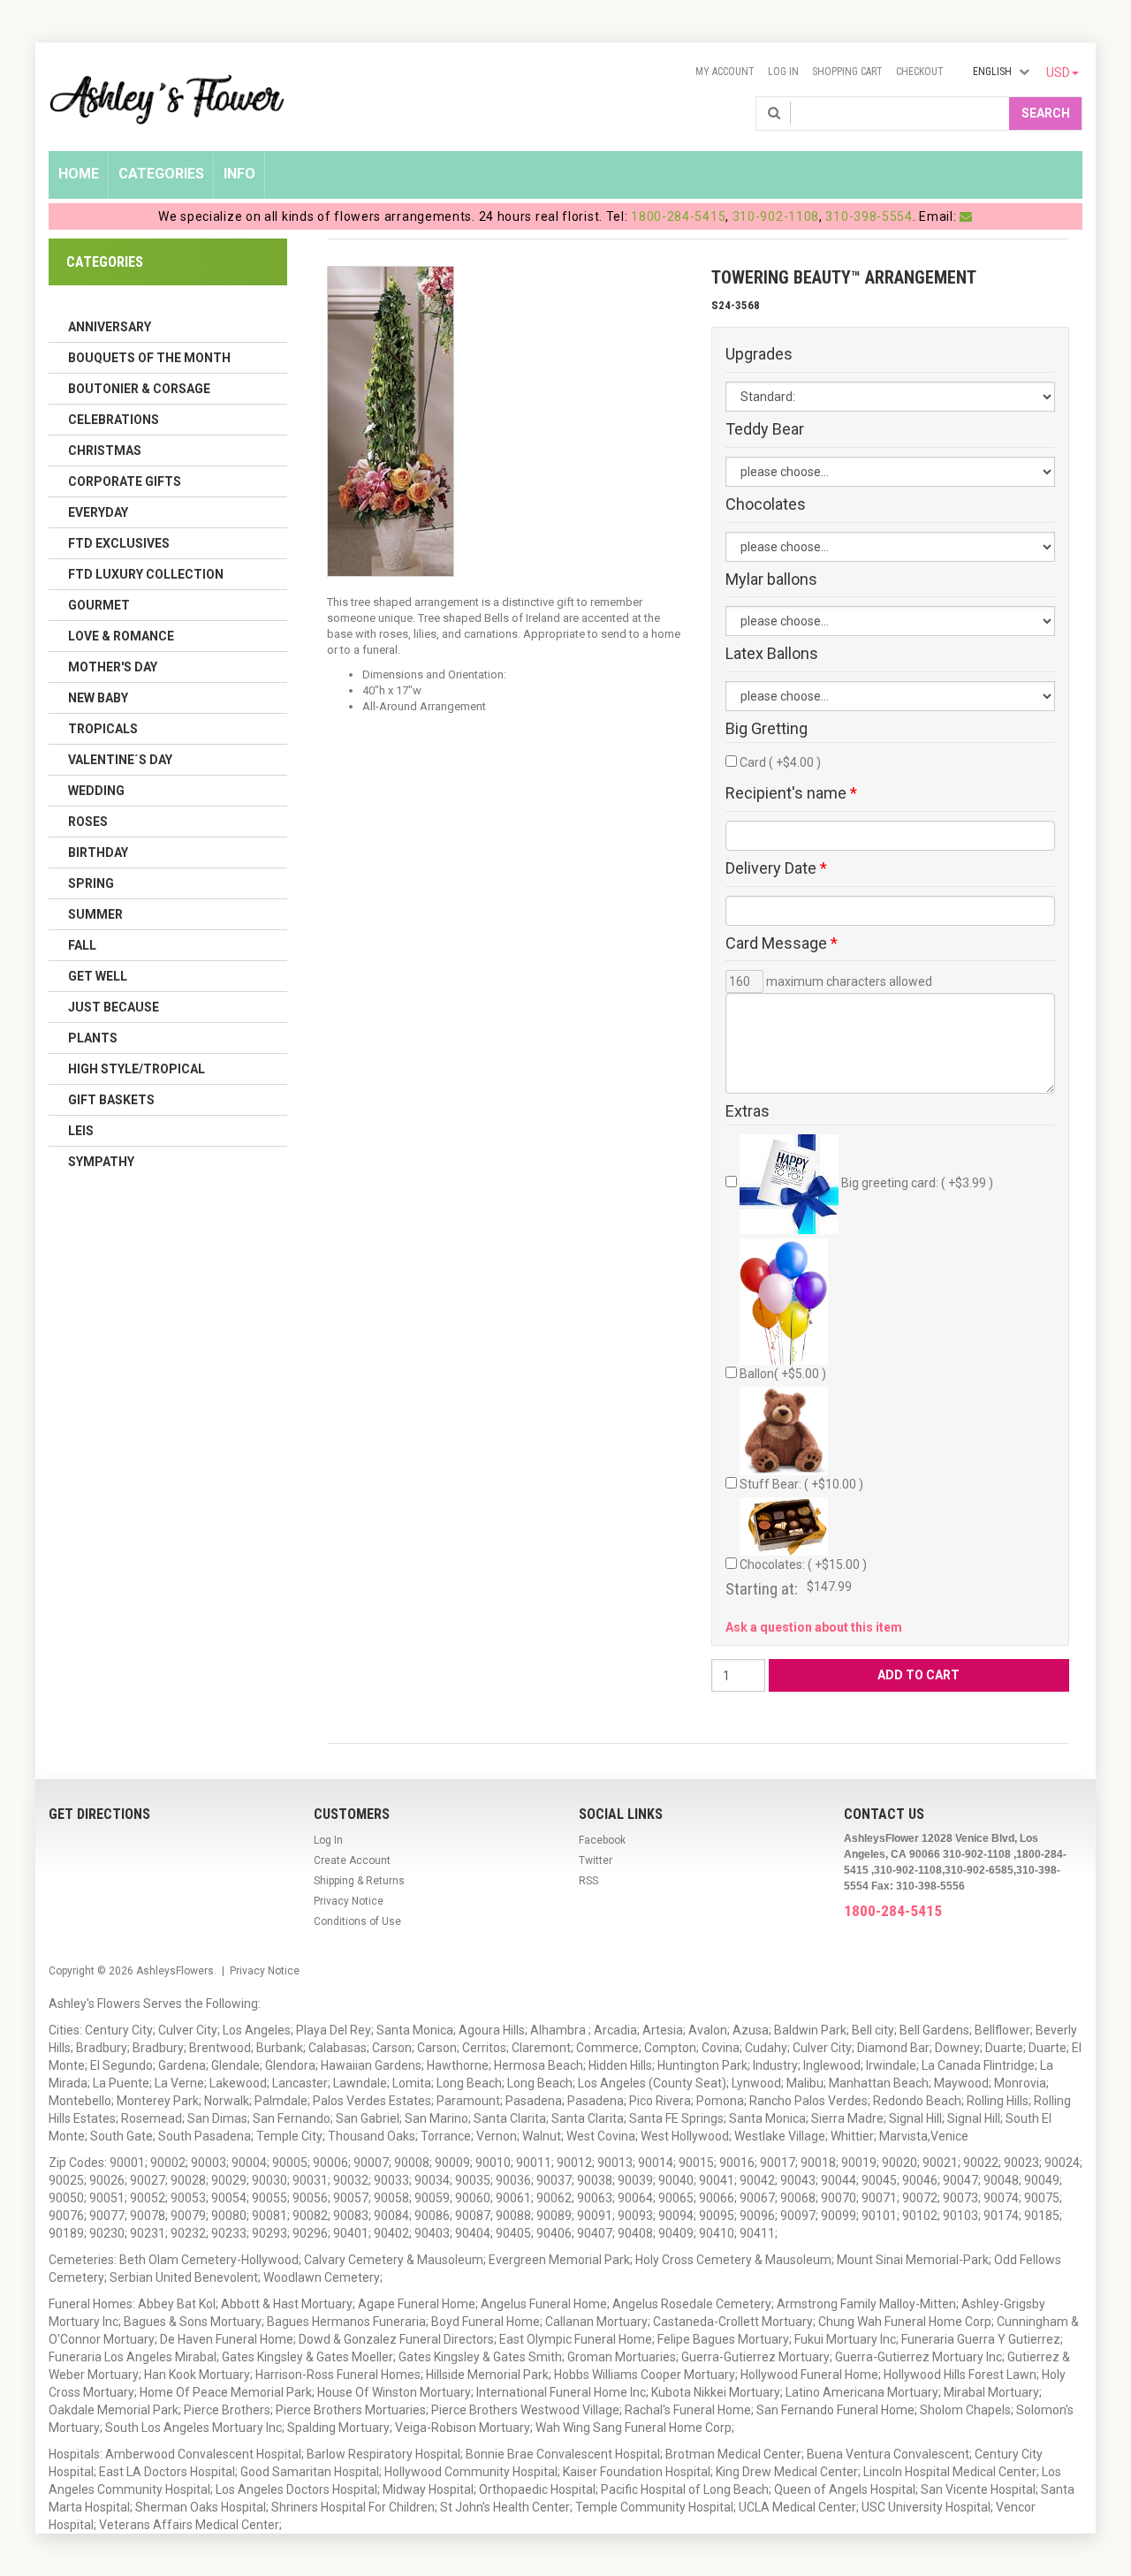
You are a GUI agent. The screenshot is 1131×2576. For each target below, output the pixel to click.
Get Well (98, 976)
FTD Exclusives (119, 543)
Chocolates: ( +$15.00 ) (803, 1565)
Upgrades (759, 354)
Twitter (596, 1860)
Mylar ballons (771, 580)
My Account (725, 72)
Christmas (105, 451)
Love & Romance (121, 636)
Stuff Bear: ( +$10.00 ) (801, 1484)
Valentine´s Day (120, 760)
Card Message (782, 943)
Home (79, 174)
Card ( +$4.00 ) (780, 762)
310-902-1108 (776, 216)
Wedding (96, 791)
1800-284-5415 (678, 216)
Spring (91, 883)
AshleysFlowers (175, 1971)
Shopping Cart (847, 72)
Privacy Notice (349, 1901)
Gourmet (99, 605)
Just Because (114, 1007)
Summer (95, 914)
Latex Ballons (772, 654)
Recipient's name (791, 793)
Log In (783, 72)
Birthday (98, 852)
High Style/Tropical (137, 1069)
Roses (88, 822)
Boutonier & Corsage (139, 389)
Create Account (352, 1860)
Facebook (602, 1840)
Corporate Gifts (125, 481)
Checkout (920, 72)
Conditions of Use (357, 1921)
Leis (81, 1131)
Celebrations (114, 420)
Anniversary (110, 327)
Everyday (98, 512)
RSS (588, 1881)
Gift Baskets (111, 1100)
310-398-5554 (869, 216)
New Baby (98, 698)
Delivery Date (776, 868)
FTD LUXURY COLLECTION (146, 574)
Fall (82, 945)
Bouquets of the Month (149, 358)
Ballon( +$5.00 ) (783, 1374)
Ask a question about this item (814, 1627)
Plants (93, 1038)
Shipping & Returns (359, 1881)
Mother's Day (113, 667)
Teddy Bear (765, 429)
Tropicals (103, 729)
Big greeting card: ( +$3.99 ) (916, 1183)
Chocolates (766, 504)
